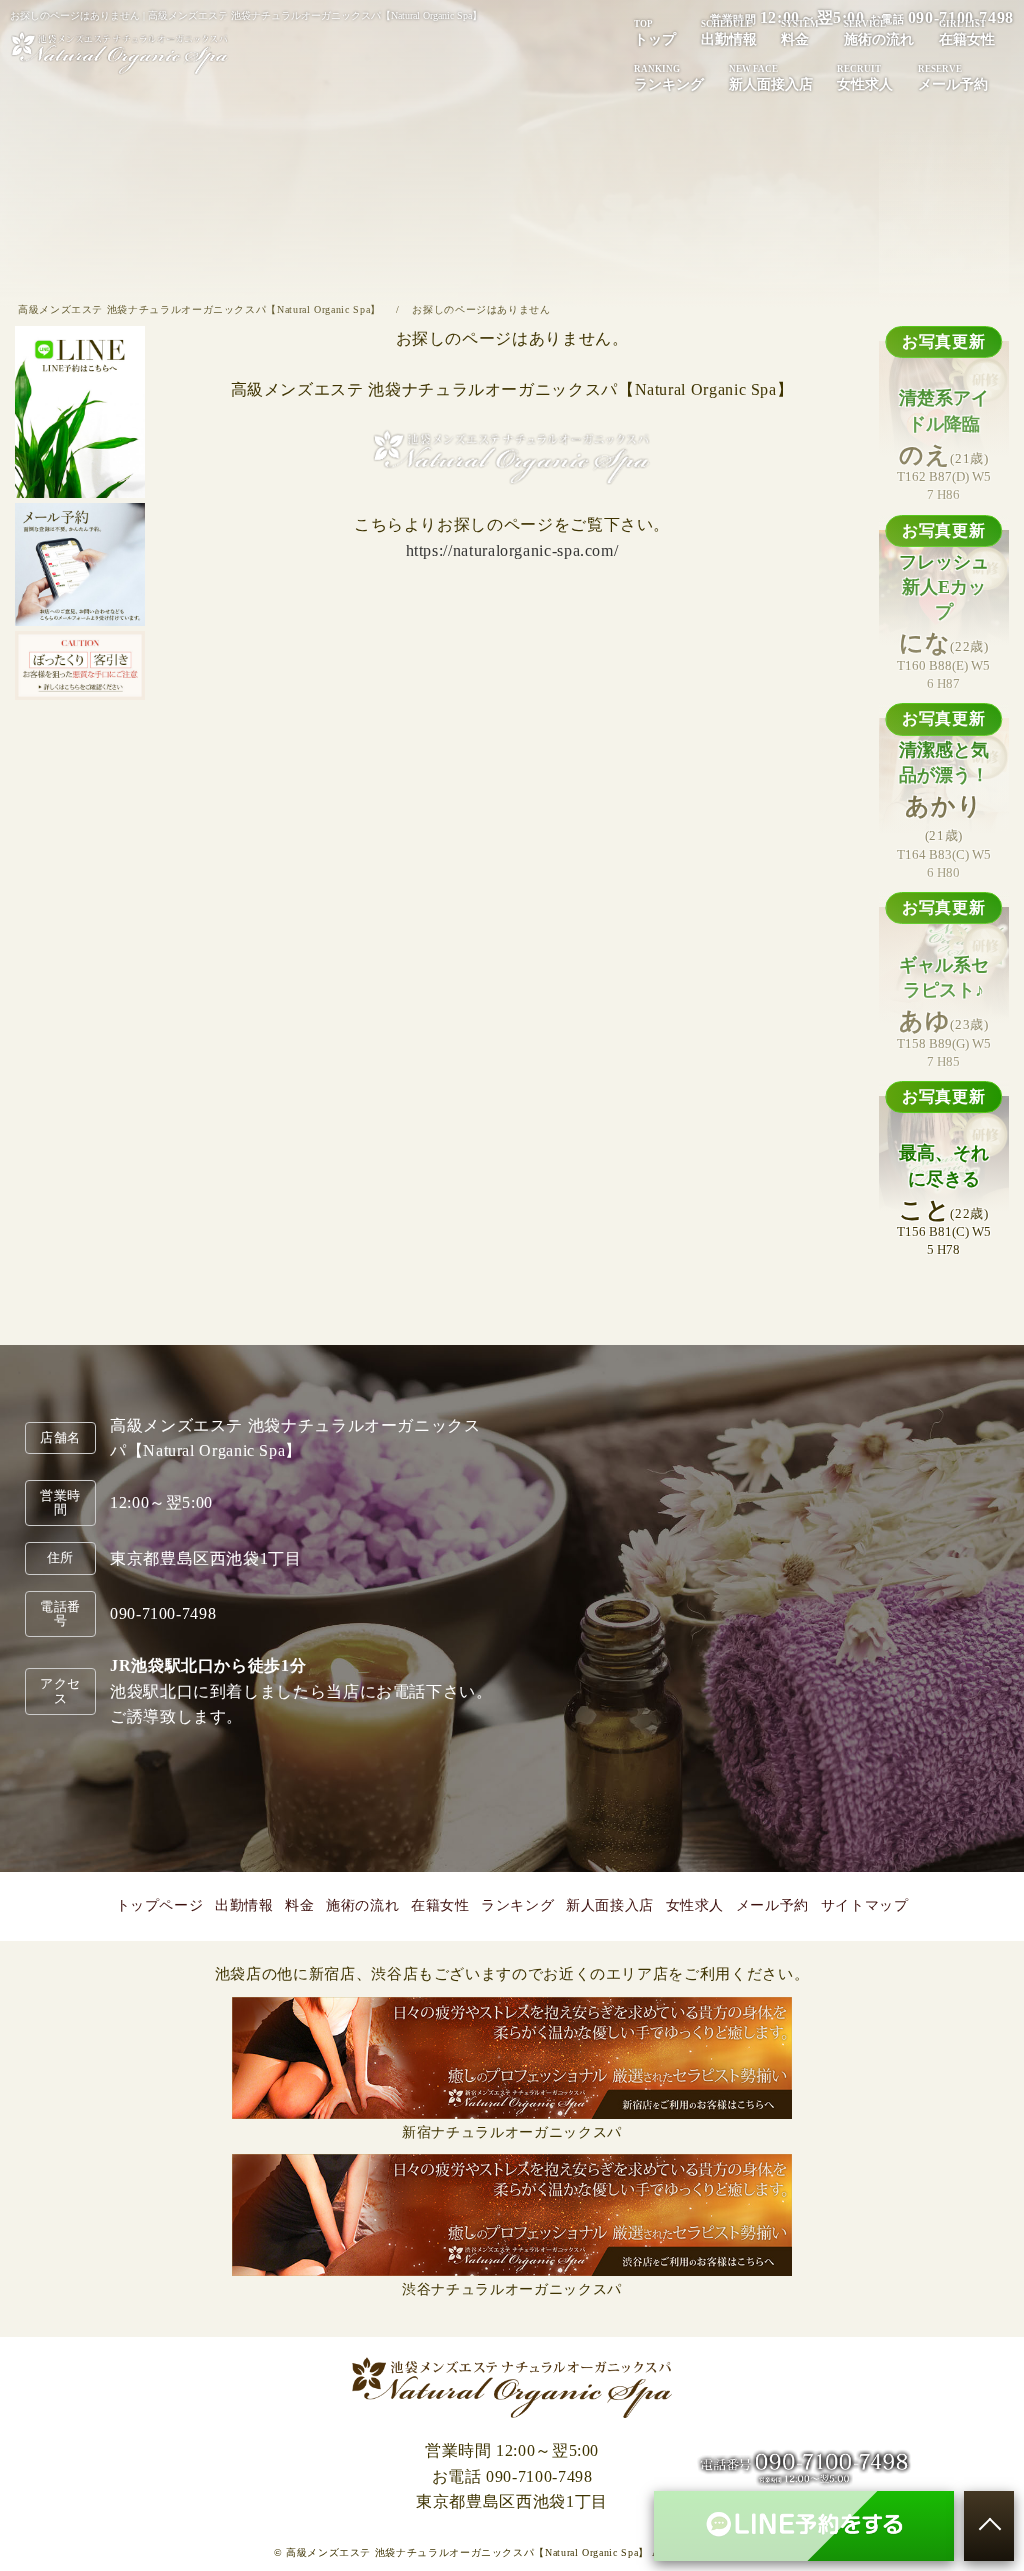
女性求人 (865, 78)
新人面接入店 (771, 78)
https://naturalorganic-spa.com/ (512, 550)
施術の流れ (879, 33)
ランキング (669, 78)
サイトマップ (865, 1905)
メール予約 (953, 78)
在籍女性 (967, 33)
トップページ (160, 1905)
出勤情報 (729, 33)
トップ (655, 33)
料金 (800, 33)
